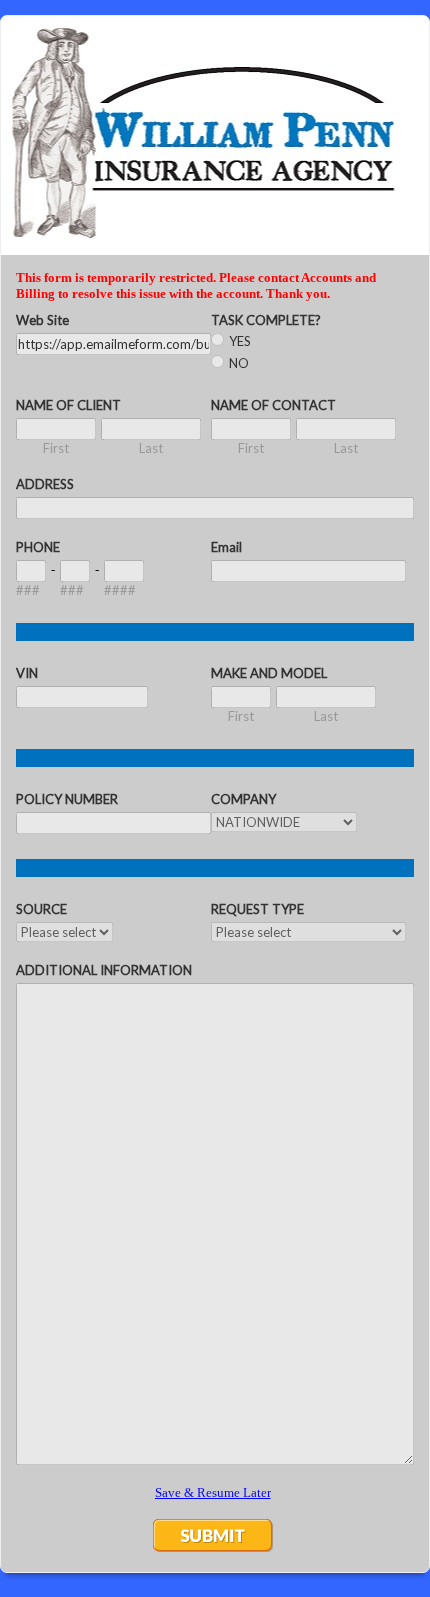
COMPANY (243, 799)
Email (226, 547)
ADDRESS (45, 484)
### (28, 590)
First (56, 448)
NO (239, 363)
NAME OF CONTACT (273, 405)
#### (120, 590)
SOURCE (41, 909)
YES (240, 341)
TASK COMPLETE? (266, 320)
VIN (27, 673)
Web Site (42, 320)
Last (151, 448)
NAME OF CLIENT (68, 405)
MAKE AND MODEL (269, 673)
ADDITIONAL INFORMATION (104, 970)
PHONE (38, 547)
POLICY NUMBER (67, 799)
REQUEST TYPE (257, 909)
